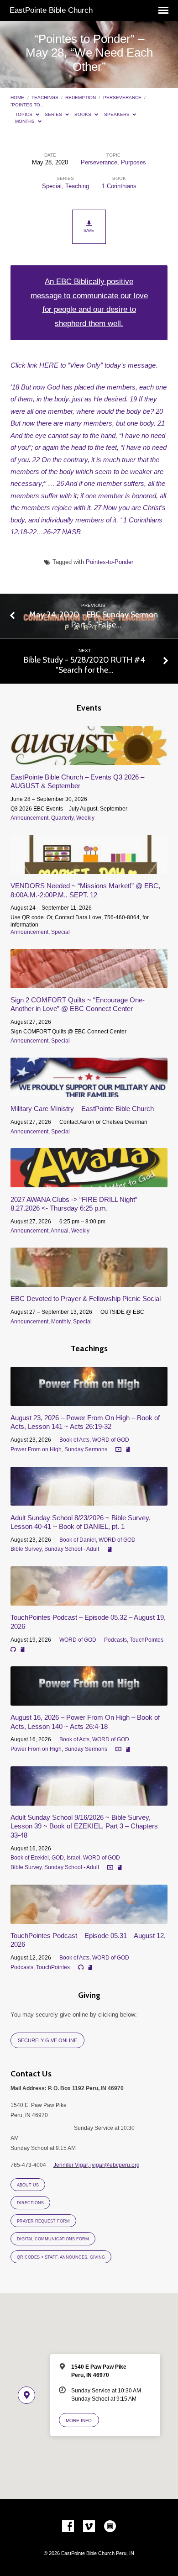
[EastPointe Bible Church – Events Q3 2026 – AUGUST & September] (89, 760)
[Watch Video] (118, 1450)
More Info (79, 2421)
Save (89, 231)
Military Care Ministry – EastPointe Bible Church (82, 1109)
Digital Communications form (53, 2239)
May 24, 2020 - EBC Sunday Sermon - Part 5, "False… (94, 619)
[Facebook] (68, 2527)
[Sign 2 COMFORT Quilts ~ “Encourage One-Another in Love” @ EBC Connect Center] (89, 983)
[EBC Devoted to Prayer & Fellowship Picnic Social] (89, 1282)
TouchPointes (147, 1640)
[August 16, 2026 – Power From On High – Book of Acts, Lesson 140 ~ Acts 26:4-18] (89, 1700)
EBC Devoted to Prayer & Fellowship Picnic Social (86, 1299)
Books (84, 114)
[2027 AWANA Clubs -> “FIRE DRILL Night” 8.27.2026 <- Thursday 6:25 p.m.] (89, 1182)
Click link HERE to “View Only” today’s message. (84, 365)
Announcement (29, 818)
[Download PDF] (128, 1450)
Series (54, 114)
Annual (60, 1231)
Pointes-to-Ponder (110, 562)
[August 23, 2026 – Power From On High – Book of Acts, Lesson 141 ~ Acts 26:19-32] (89, 1401)
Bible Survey (26, 1549)
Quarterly (62, 818)
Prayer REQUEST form (43, 2221)
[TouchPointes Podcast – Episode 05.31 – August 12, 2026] (89, 1919)
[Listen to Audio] (13, 1649)
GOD (58, 1858)
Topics (24, 114)
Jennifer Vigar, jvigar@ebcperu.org (97, 2165)
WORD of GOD (111, 1440)
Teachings (45, 97)
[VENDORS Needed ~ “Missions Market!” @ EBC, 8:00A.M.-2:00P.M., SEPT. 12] (89, 869)
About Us (28, 2185)
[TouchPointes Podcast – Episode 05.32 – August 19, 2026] (89, 1600)
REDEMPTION (81, 97)
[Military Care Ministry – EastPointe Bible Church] (89, 1092)
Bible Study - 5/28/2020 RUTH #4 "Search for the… (84, 665)
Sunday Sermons (86, 1449)
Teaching (77, 186)
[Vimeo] (89, 2527)
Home (17, 97)
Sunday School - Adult (72, 1549)
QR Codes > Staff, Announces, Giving (61, 2257)
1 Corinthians (119, 186)
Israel (73, 1858)
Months (26, 121)
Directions (30, 2203)
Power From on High (36, 1449)
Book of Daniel (78, 1540)
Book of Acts (74, 1440)
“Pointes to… (28, 105)
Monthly (61, 1322)
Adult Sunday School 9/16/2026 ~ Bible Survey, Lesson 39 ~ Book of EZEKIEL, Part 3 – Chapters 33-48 (84, 1826)
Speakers (118, 114)
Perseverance (122, 97)
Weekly (85, 818)
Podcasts (115, 1640)
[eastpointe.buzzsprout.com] (110, 2527)
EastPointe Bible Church (51, 10)
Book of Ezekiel (30, 1858)
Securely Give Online (47, 2040)
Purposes (133, 162)
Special (52, 186)
